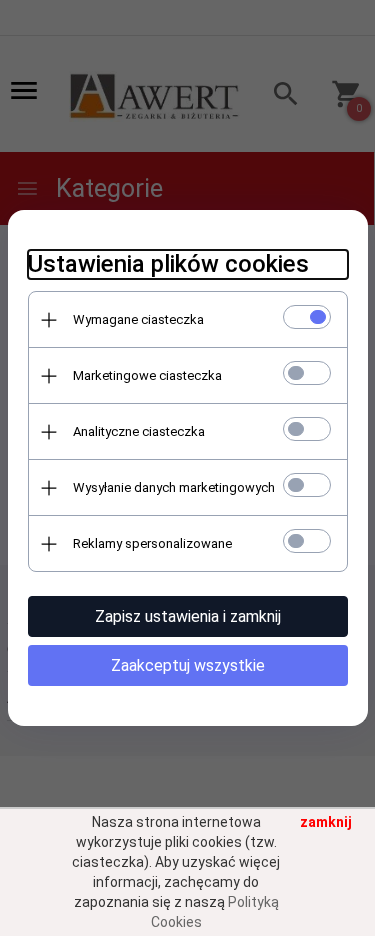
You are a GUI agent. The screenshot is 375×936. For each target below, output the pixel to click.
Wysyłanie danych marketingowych (174, 487)
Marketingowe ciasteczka (147, 375)
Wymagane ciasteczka (138, 319)
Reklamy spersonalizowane (152, 543)
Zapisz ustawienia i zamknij (188, 616)
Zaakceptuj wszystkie (188, 665)
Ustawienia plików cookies (168, 264)
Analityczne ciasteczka (139, 431)
